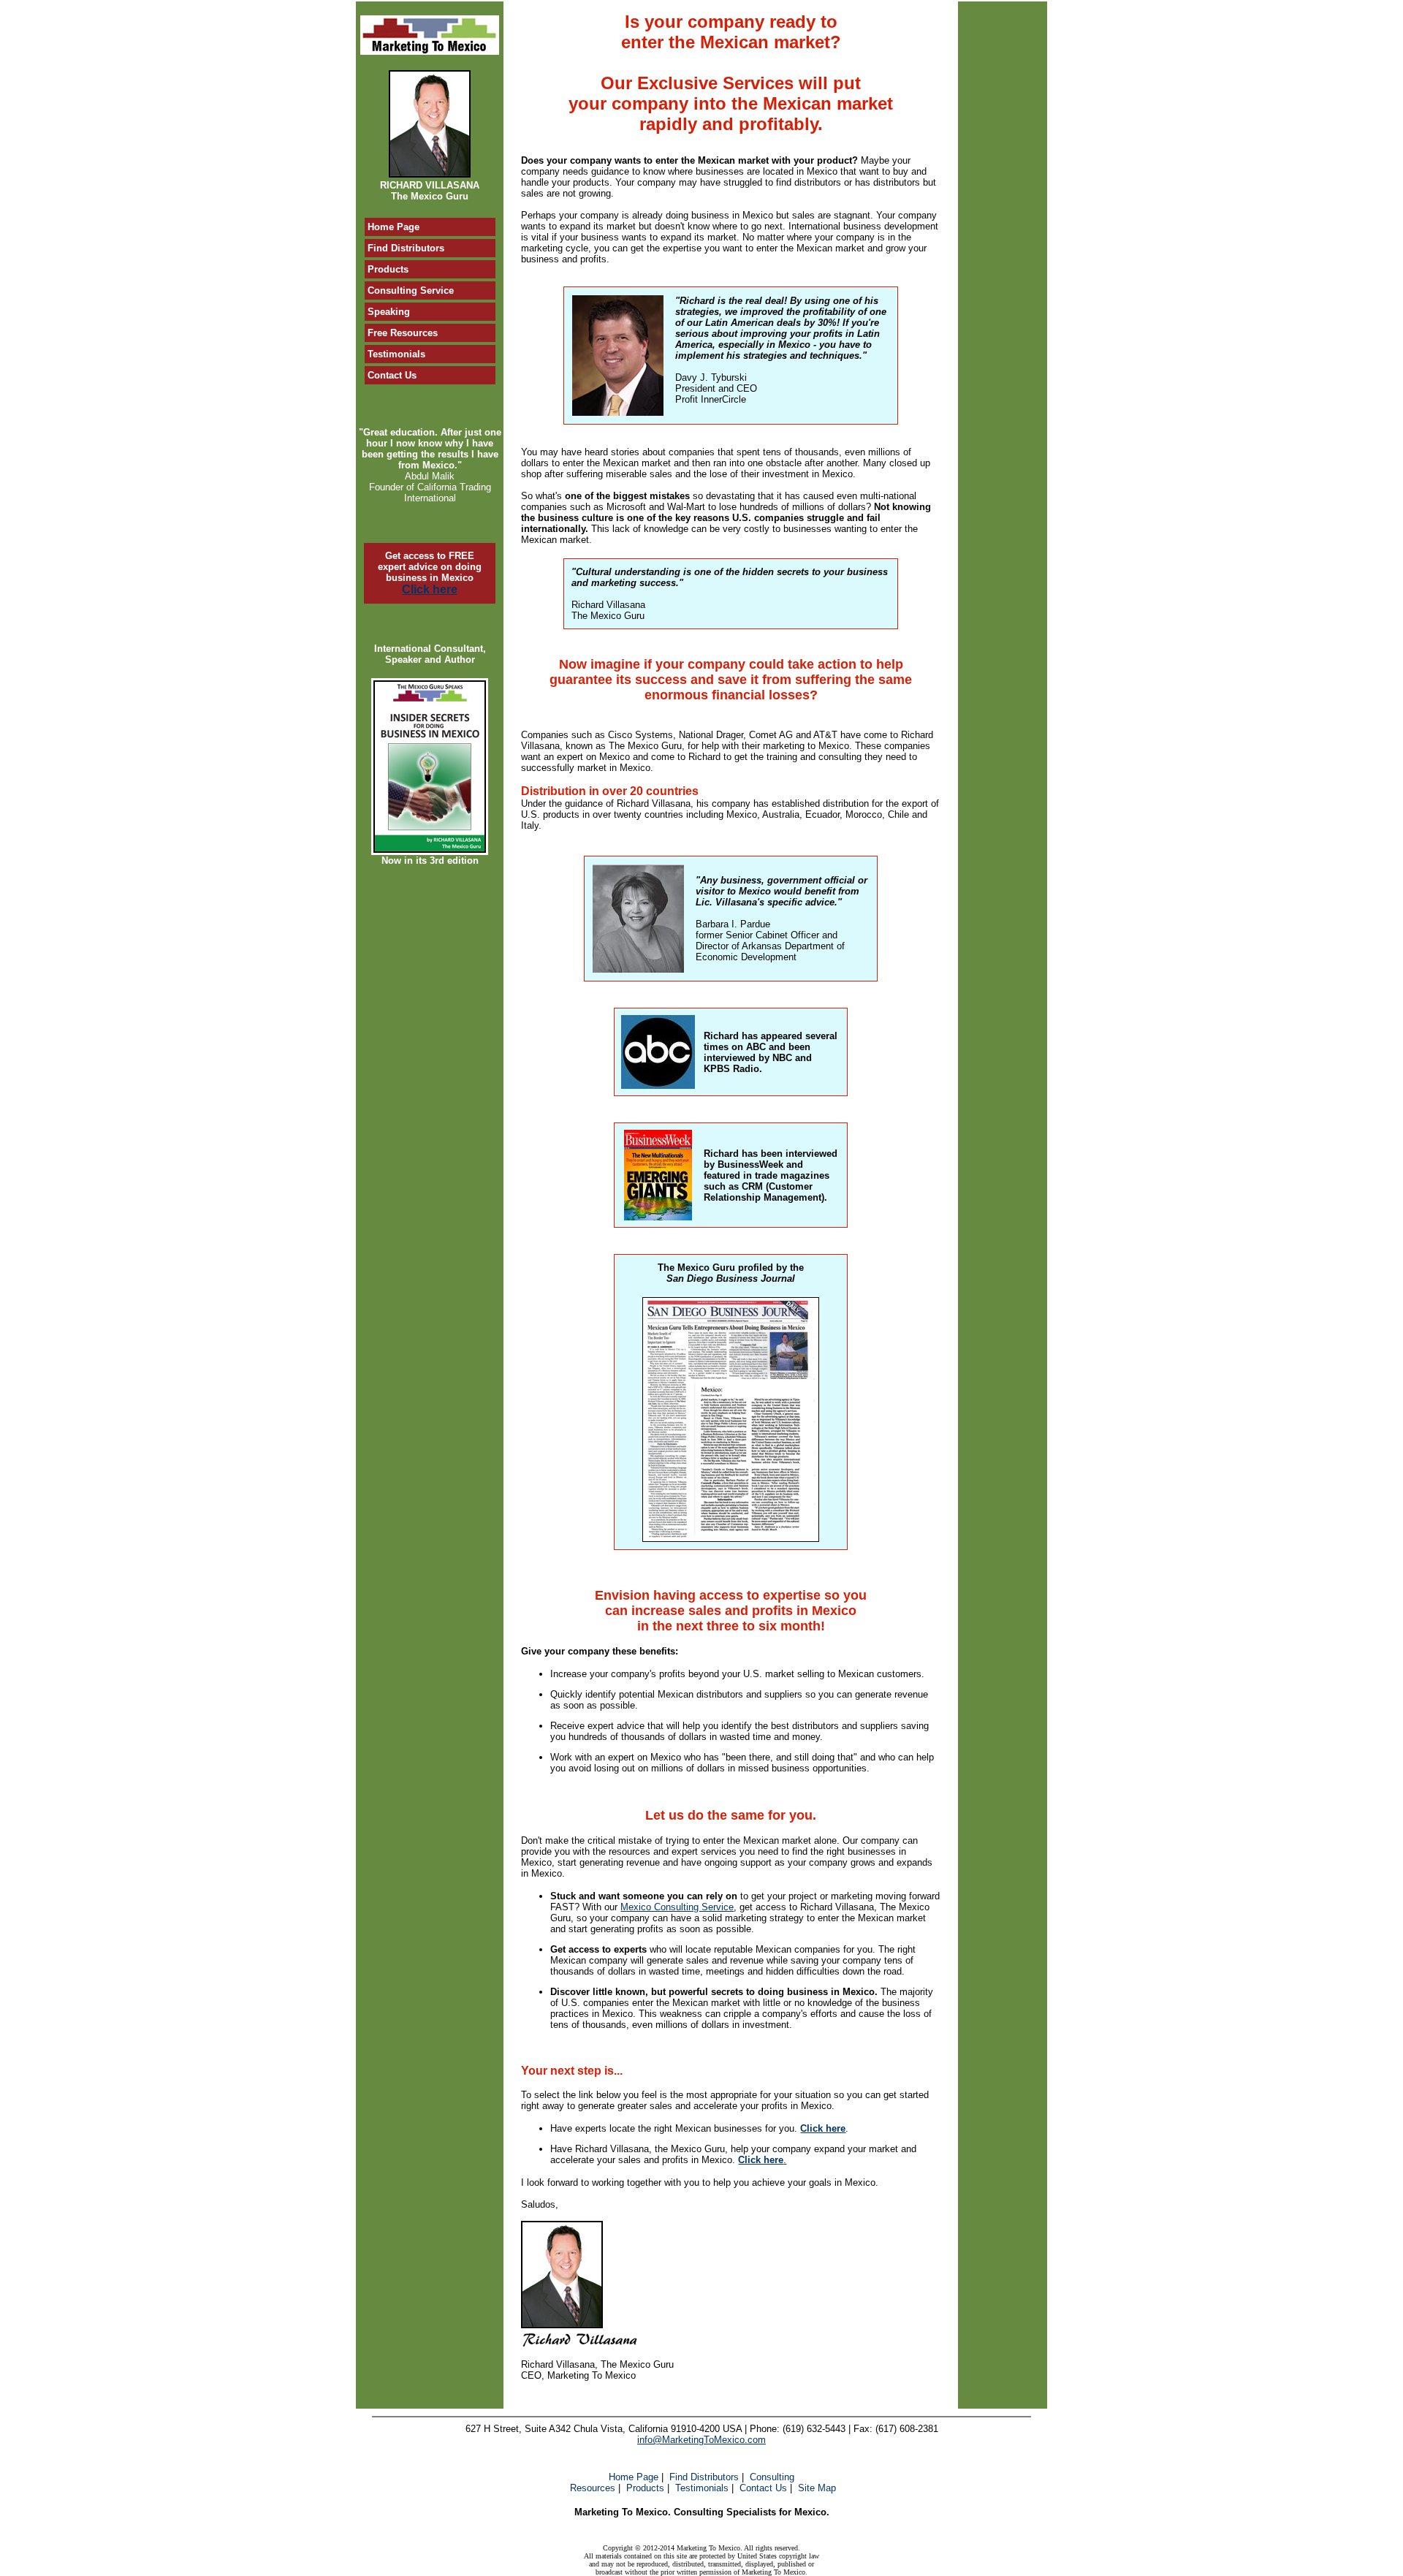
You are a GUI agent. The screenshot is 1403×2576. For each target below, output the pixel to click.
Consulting (772, 2477)
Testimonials (702, 2488)
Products (645, 2488)
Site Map (817, 2488)
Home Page (634, 2477)
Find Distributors (704, 2477)
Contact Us (763, 2488)
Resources (593, 2488)
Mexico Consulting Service (677, 1907)
